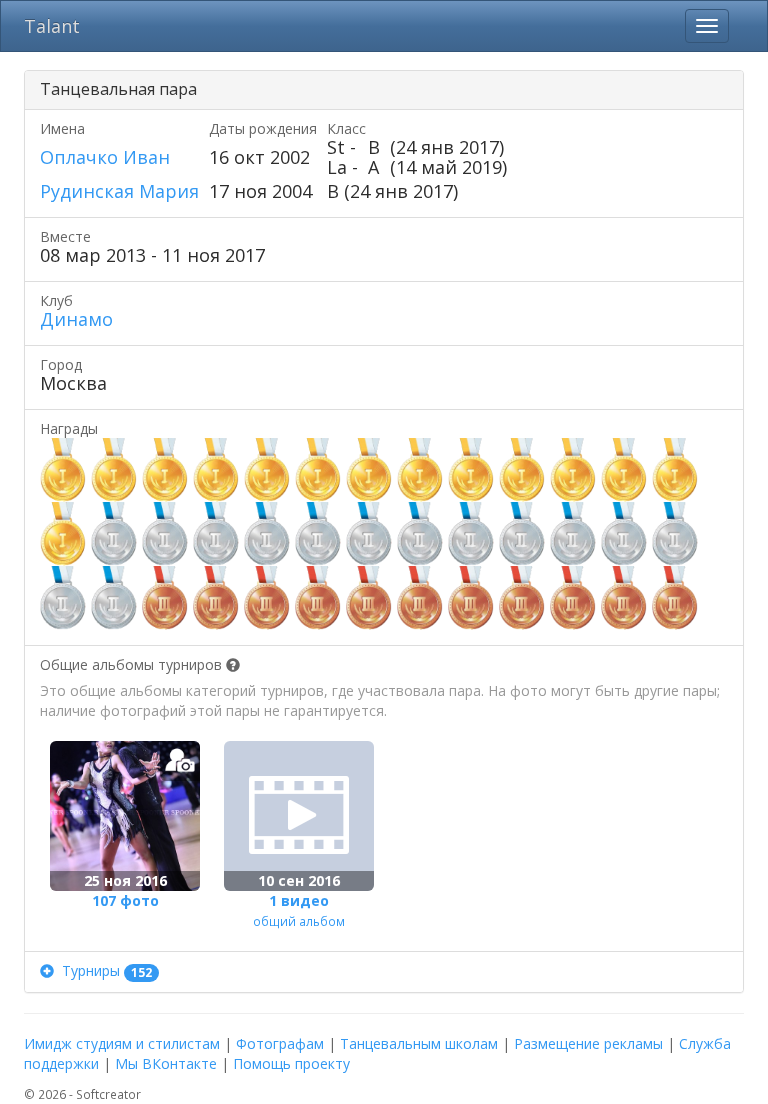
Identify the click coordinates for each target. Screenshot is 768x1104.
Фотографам (280, 1043)
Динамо (76, 319)
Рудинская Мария (119, 191)
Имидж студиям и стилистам (122, 1043)
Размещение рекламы (588, 1043)
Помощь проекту (291, 1063)
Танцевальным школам (419, 1043)
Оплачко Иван (105, 157)
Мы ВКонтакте (166, 1063)
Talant (52, 26)
